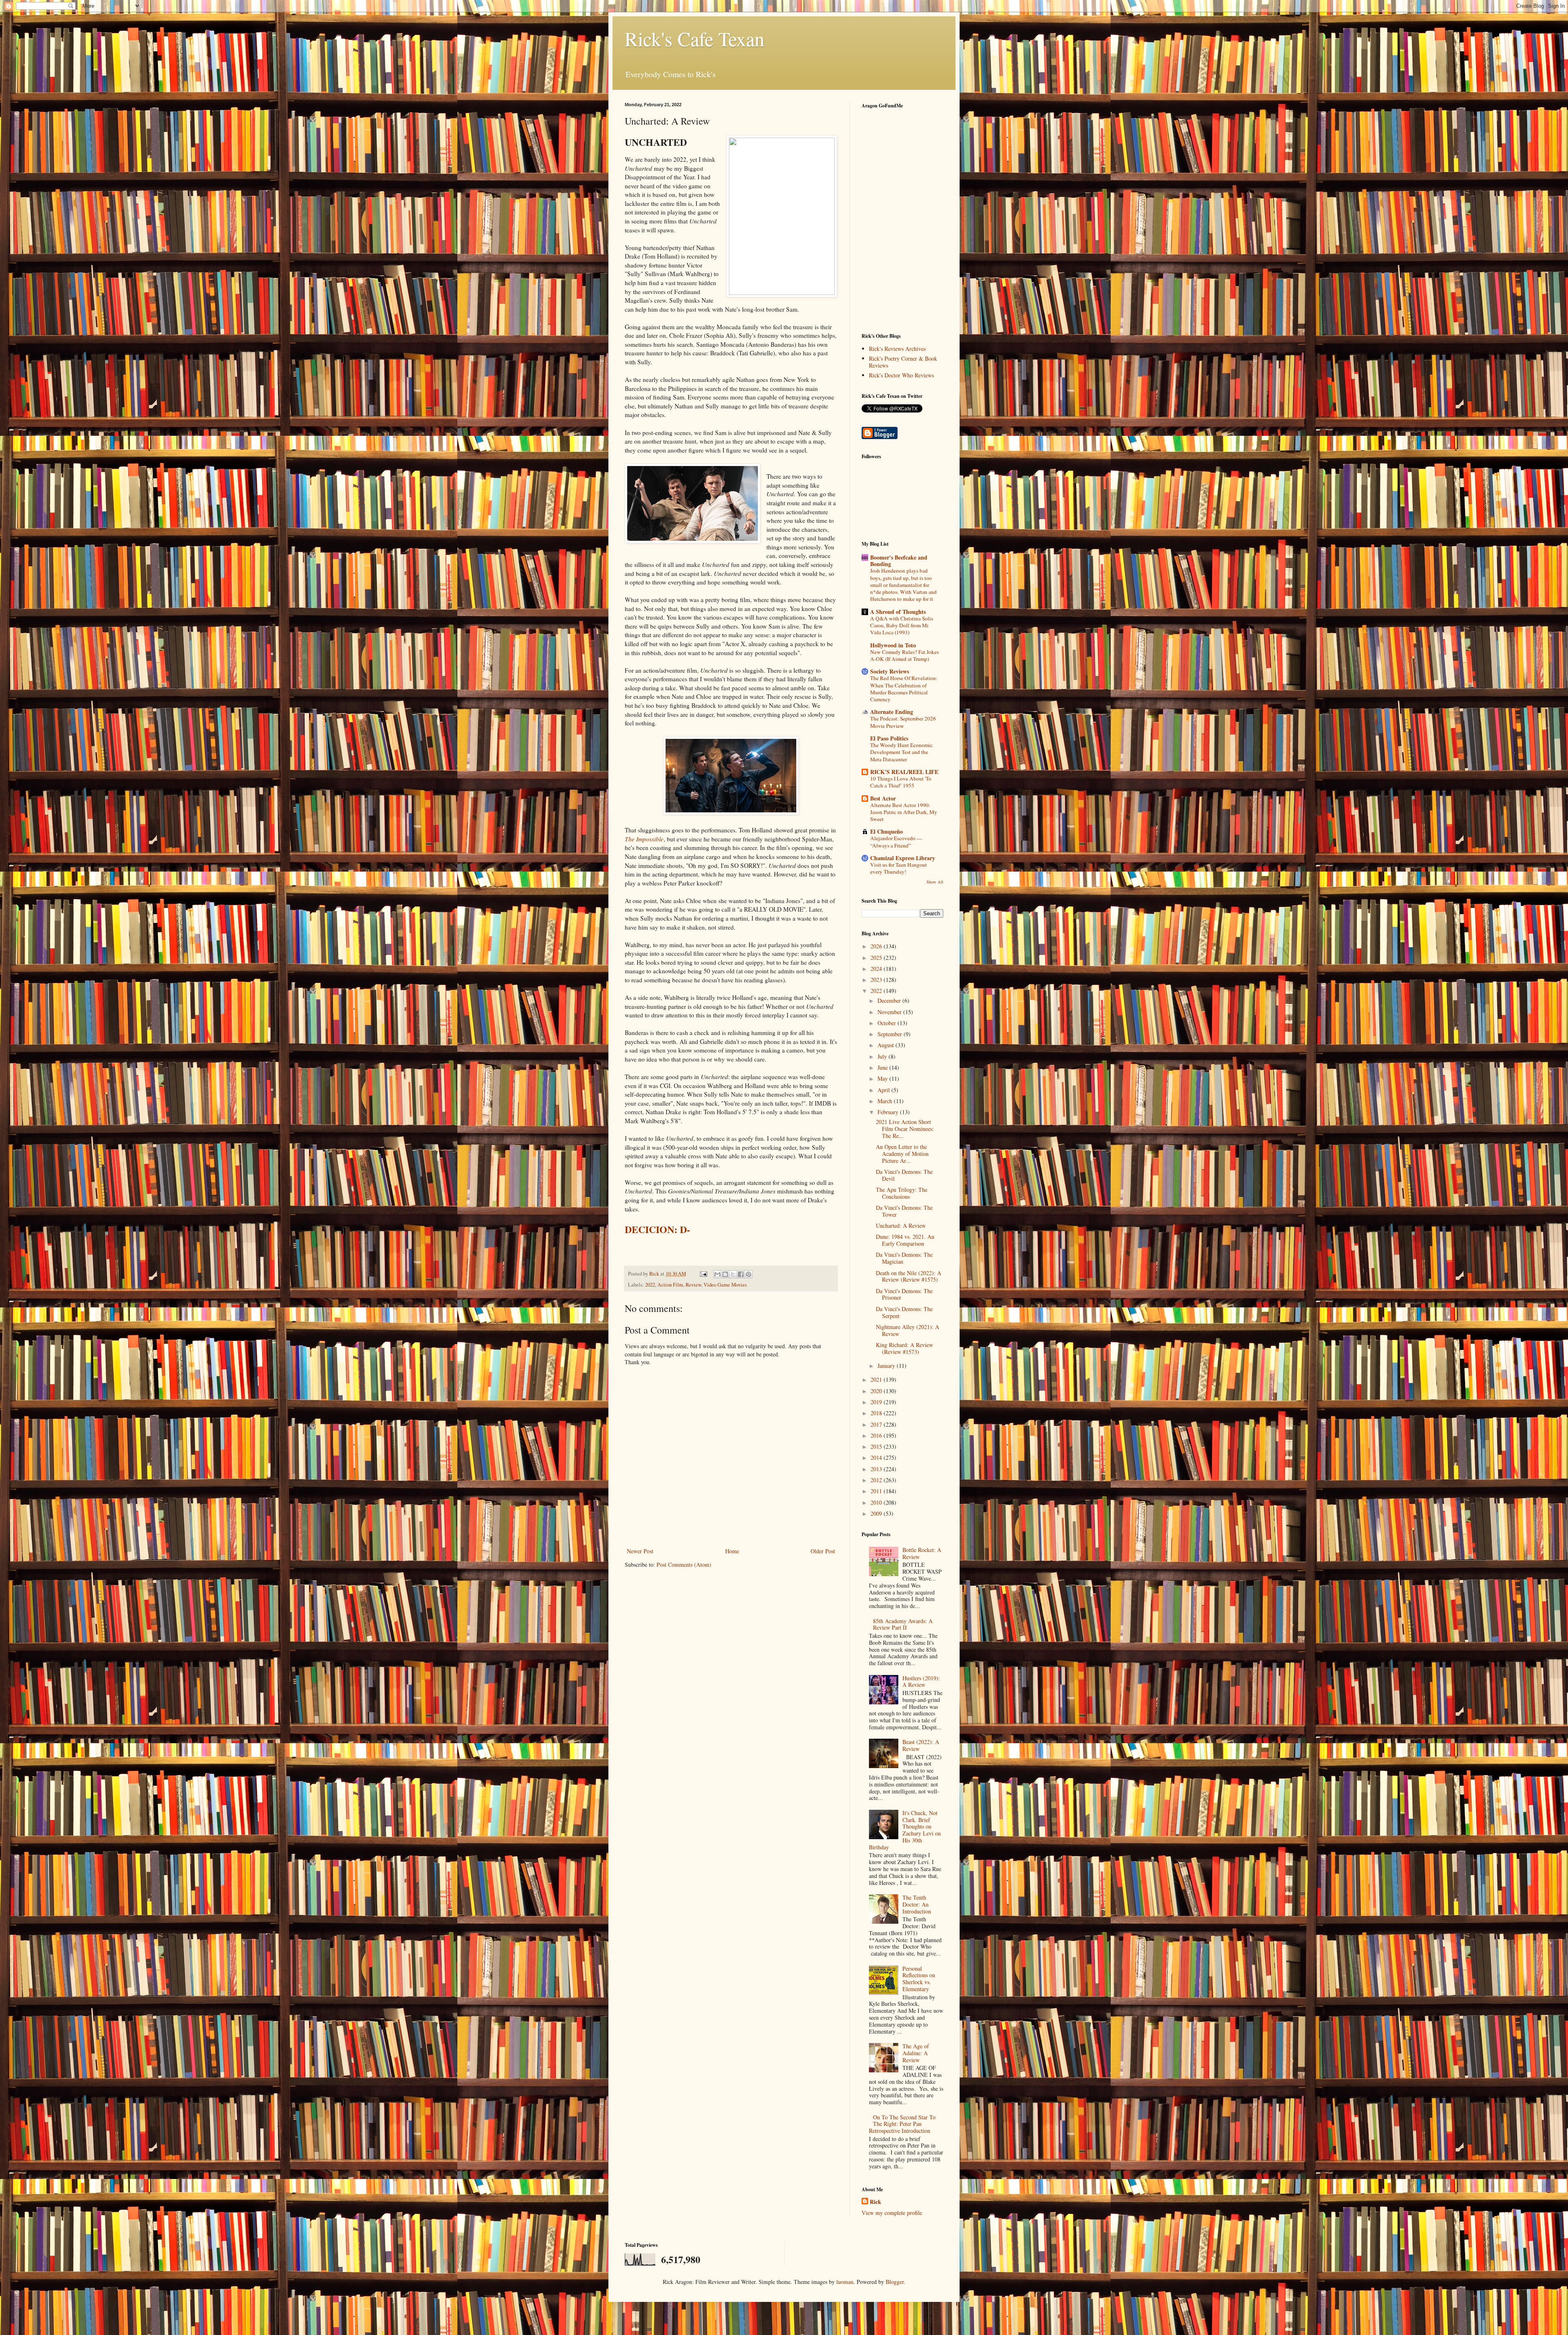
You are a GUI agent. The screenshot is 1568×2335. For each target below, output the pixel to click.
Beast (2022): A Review (921, 1745)
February (889, 1112)
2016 (877, 1435)
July (883, 1056)
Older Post (823, 1551)
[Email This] (717, 1274)
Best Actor (883, 798)
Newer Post (640, 1551)
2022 (650, 1285)
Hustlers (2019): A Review (921, 1682)
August (886, 1045)
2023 (877, 980)
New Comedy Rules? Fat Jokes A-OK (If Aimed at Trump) (904, 655)
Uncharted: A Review (901, 1225)
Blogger (895, 2282)
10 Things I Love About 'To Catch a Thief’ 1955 (901, 782)
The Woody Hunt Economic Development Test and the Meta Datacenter (901, 752)
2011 (877, 1491)
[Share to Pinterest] (748, 1274)
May (883, 1078)
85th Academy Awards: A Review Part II (903, 1624)
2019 (877, 1402)
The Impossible (644, 839)
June (883, 1067)
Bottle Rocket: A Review (922, 1553)
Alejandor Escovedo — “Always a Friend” (896, 842)
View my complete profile (892, 2213)
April (884, 1090)
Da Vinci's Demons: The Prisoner (904, 1294)
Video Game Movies (725, 1285)
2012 (877, 1480)
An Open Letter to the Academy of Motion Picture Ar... (902, 1154)
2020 (877, 1391)
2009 (877, 1513)
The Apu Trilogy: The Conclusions (902, 1193)
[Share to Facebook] (741, 1274)
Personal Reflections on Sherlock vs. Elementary (919, 1979)
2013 (877, 1469)
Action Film (670, 1285)
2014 (877, 1457)
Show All (935, 882)
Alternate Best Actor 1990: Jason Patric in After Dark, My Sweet (904, 812)
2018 (877, 1413)
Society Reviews (890, 671)
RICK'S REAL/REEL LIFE (904, 772)
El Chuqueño (886, 831)
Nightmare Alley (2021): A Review (908, 1330)
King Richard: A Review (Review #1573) (904, 1348)
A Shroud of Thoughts (898, 612)
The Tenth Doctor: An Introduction (917, 1904)
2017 (877, 1424)
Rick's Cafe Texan (695, 38)
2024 (877, 969)
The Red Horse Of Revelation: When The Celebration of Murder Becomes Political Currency (904, 689)
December (890, 1000)
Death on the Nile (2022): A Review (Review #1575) (909, 1276)
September (891, 1034)
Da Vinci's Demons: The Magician (904, 1258)
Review (693, 1285)
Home (732, 1551)
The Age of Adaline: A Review (916, 2053)
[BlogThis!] (725, 1274)
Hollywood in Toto (893, 645)
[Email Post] (703, 1274)
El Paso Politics (889, 738)
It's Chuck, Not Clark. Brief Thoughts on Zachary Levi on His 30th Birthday (905, 1830)
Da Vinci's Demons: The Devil (904, 1175)
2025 (877, 958)
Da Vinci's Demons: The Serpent (904, 1312)
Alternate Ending (892, 712)
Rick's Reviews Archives (897, 349)
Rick (875, 2202)
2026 (877, 946)
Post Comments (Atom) (684, 1564)
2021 (877, 1379)
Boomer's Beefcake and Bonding (899, 561)
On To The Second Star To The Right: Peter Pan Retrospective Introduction (902, 2124)
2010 (877, 1502)
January (887, 1366)
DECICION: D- (657, 1229)
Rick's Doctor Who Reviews (901, 375)
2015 (877, 1446)
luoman (845, 2282)
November (890, 1012)
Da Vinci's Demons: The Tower (904, 1211)
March (886, 1101)
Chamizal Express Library (903, 858)
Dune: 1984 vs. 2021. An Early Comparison (905, 1240)
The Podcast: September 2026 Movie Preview (903, 722)
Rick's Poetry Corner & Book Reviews (903, 362)
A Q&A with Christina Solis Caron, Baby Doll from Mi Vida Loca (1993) (902, 626)
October (888, 1023)
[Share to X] (733, 1274)
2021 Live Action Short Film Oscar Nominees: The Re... (905, 1129)
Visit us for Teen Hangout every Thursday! (899, 868)
